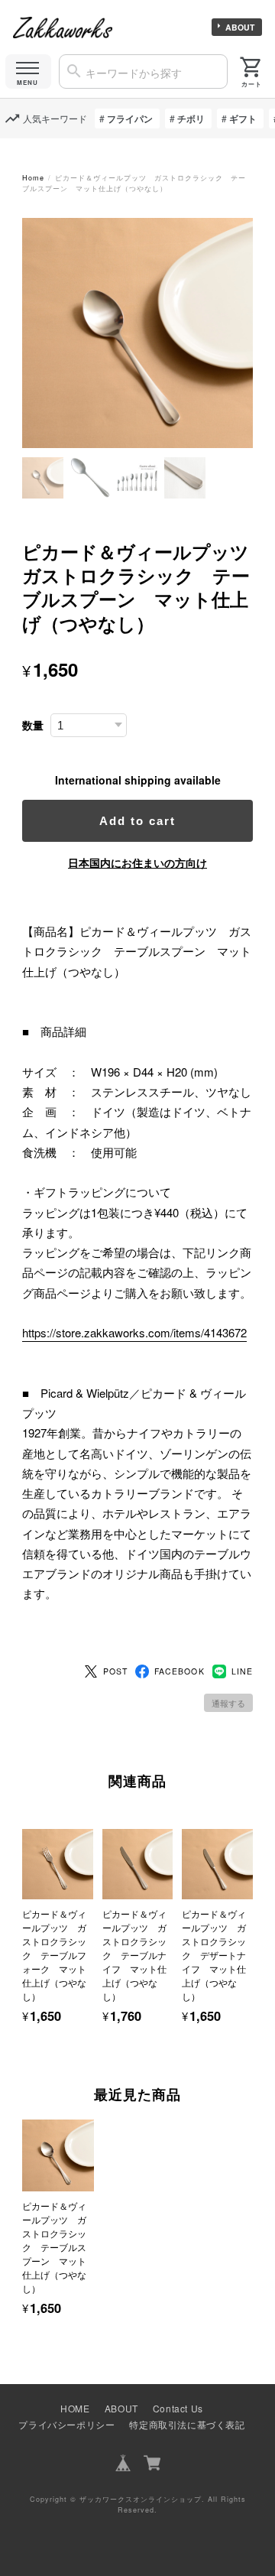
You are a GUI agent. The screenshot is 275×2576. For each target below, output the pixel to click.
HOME (75, 2408)
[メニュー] (28, 71)
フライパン (130, 119)
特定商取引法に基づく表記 (187, 2424)
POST (115, 1671)
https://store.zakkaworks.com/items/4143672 (134, 1332)
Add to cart (137, 821)
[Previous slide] (22, 2203)
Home (33, 178)
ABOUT (240, 27)
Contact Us (178, 2408)
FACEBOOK (179, 1671)
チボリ (191, 119)
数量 (33, 725)
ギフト (243, 119)
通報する (228, 1703)
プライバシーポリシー (66, 2424)
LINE (242, 1671)
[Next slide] (253, 2203)
